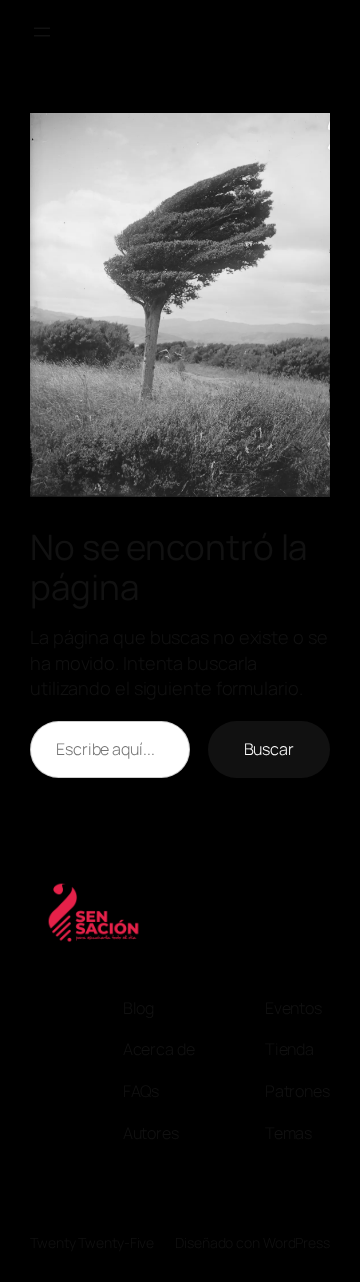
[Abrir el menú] (42, 32)
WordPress (296, 1242)
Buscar (269, 749)
